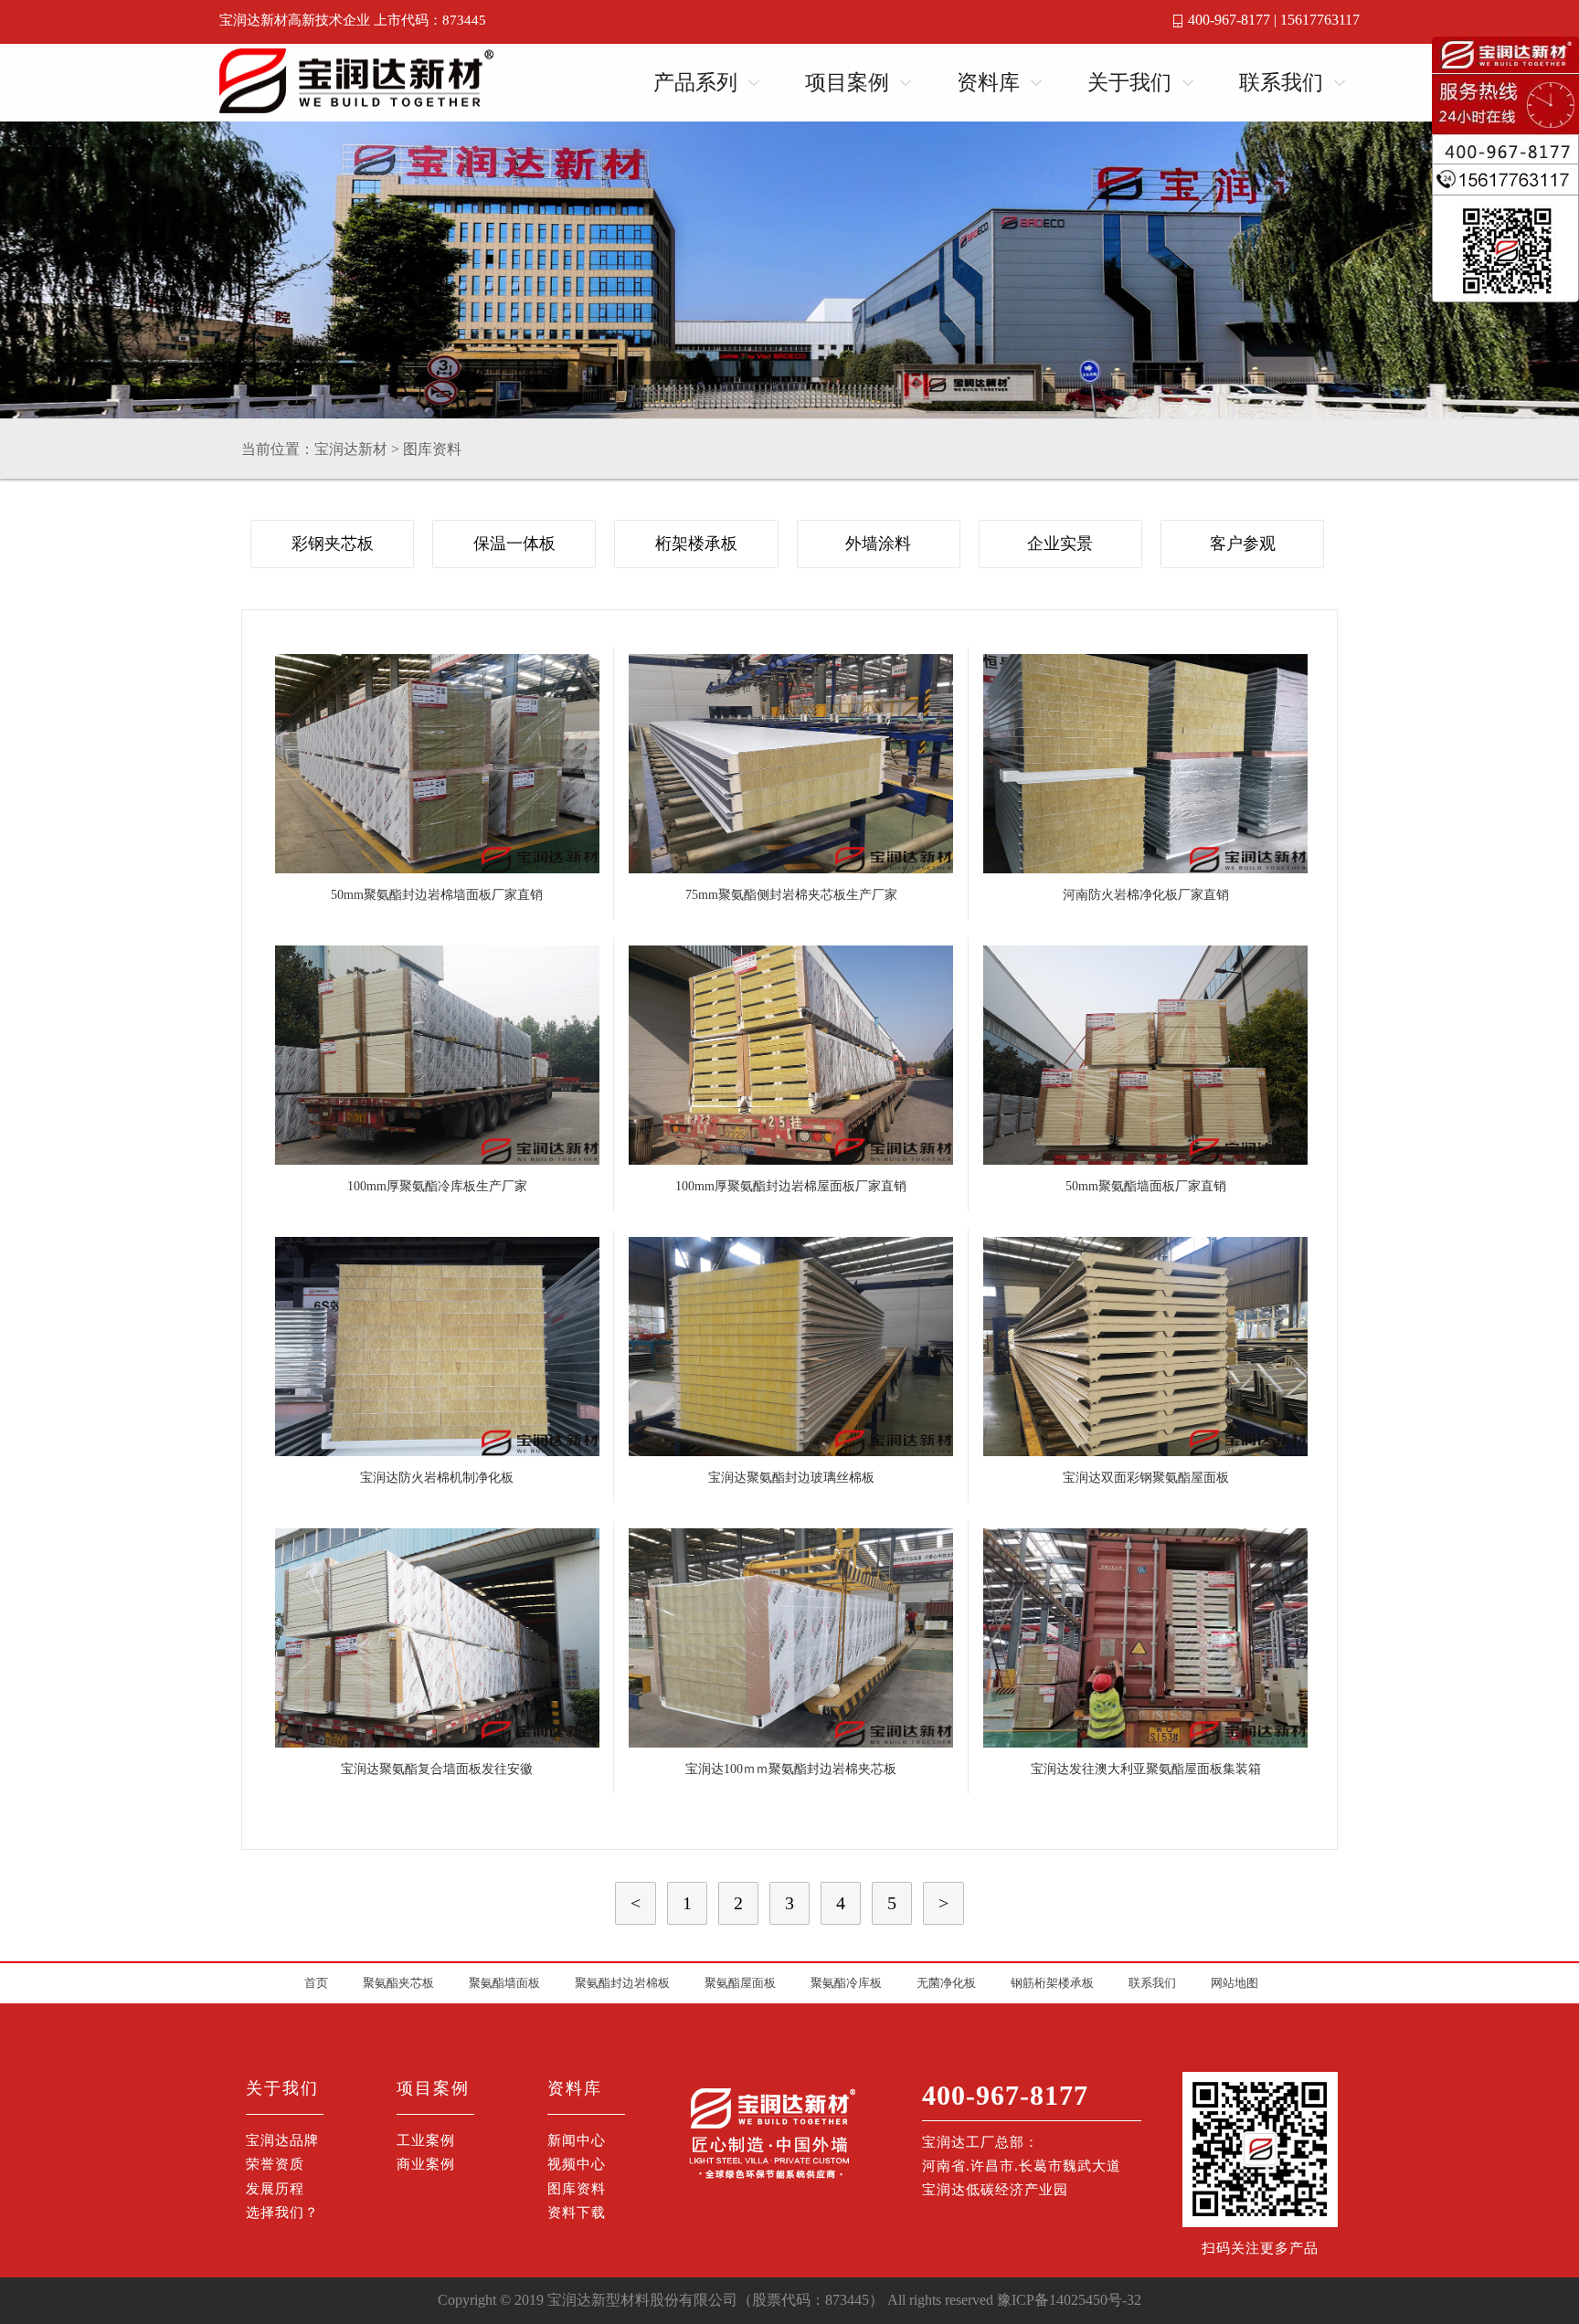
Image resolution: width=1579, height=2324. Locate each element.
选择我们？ (282, 2213)
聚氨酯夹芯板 (398, 1983)
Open (748, 79)
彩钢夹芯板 (333, 544)
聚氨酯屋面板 (740, 1983)
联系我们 (1281, 83)
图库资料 (432, 449)
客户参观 (1243, 544)
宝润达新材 (351, 449)
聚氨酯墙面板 (504, 1983)
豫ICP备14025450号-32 (1069, 2300)
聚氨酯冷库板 (846, 1983)
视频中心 (577, 2164)
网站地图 (1235, 1983)
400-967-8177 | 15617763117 (1274, 20)
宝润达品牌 (282, 2140)
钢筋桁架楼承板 (1052, 1983)
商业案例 (426, 2164)
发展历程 (275, 2189)
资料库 (988, 83)
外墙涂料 (878, 544)
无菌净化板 (946, 1983)
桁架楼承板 (696, 544)
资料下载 (577, 2213)
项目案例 (847, 83)
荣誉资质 (275, 2164)
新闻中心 (577, 2140)
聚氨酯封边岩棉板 (622, 1983)
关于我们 (1129, 83)
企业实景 (1060, 544)
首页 (316, 1983)
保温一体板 (514, 544)
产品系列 (695, 83)
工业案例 (426, 2140)
